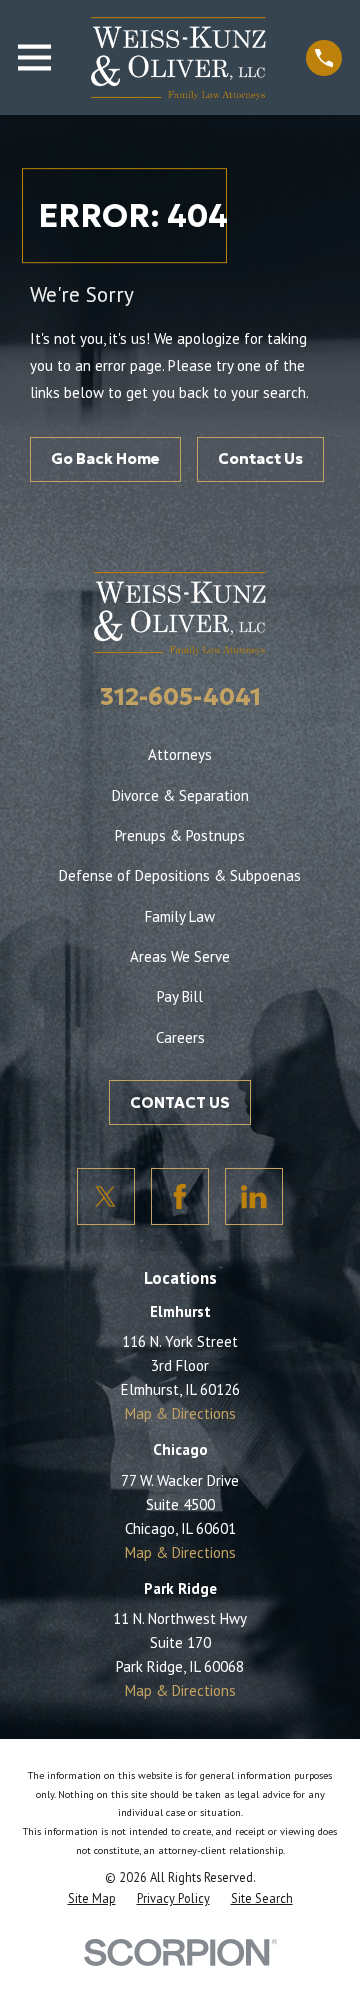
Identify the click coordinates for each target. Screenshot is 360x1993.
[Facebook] (180, 1197)
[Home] (178, 57)
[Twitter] (106, 1197)
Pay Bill (180, 996)
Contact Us (260, 458)
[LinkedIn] (254, 1197)
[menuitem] (92, 1898)
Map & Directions (180, 1413)
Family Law (180, 916)
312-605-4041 (180, 697)
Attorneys (180, 754)
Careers (180, 1037)
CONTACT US (180, 1102)
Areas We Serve (180, 956)
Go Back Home (105, 458)
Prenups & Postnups (180, 835)
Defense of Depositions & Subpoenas (180, 875)
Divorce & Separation (180, 795)
